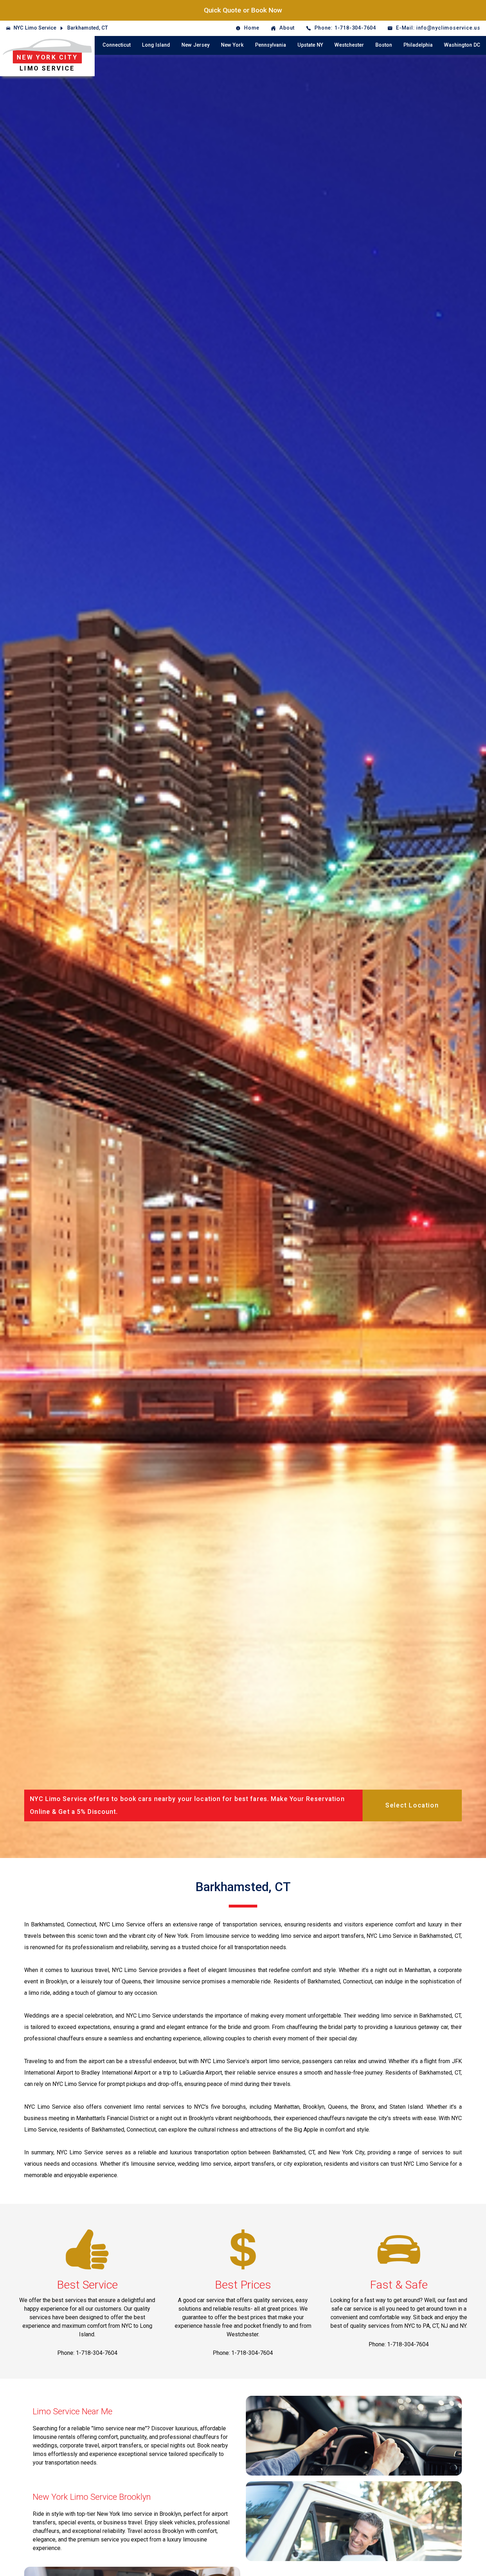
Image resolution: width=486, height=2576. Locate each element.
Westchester (349, 45)
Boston (384, 45)
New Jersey (196, 45)
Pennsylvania (271, 45)
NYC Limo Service (35, 28)
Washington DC (462, 45)
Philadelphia (418, 45)
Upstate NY (310, 45)
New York (232, 45)
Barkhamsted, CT (88, 28)
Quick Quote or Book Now (243, 10)
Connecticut (117, 45)
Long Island (156, 45)
